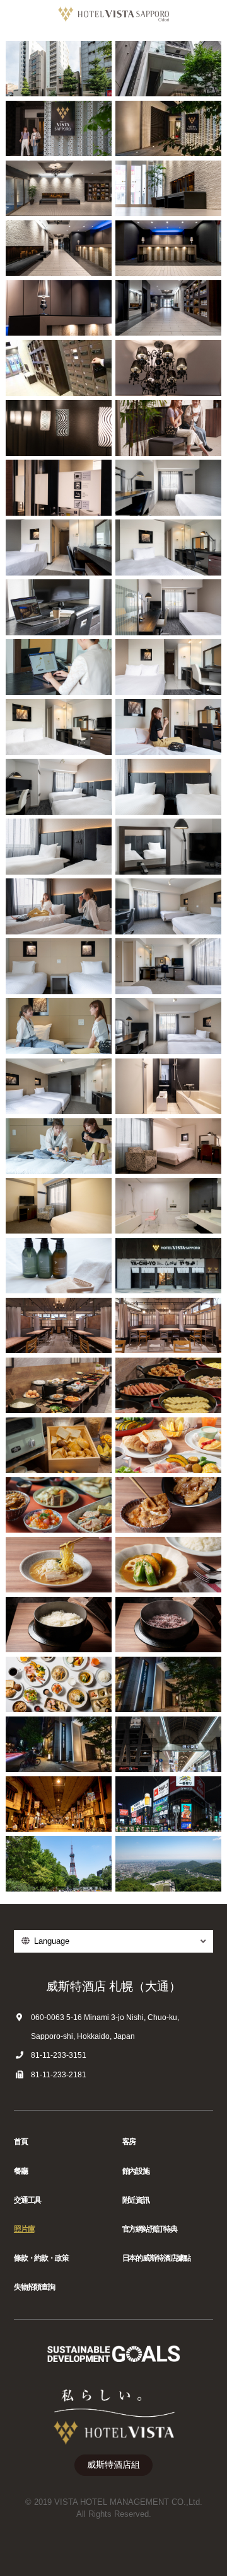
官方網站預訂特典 (150, 2229)
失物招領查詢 (34, 2287)
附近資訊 (136, 2200)
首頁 (21, 2142)
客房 (129, 2142)
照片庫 (24, 2229)
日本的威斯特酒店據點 (156, 2258)
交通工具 (27, 2200)
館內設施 (136, 2171)
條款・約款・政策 (41, 2258)
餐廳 (21, 2171)
